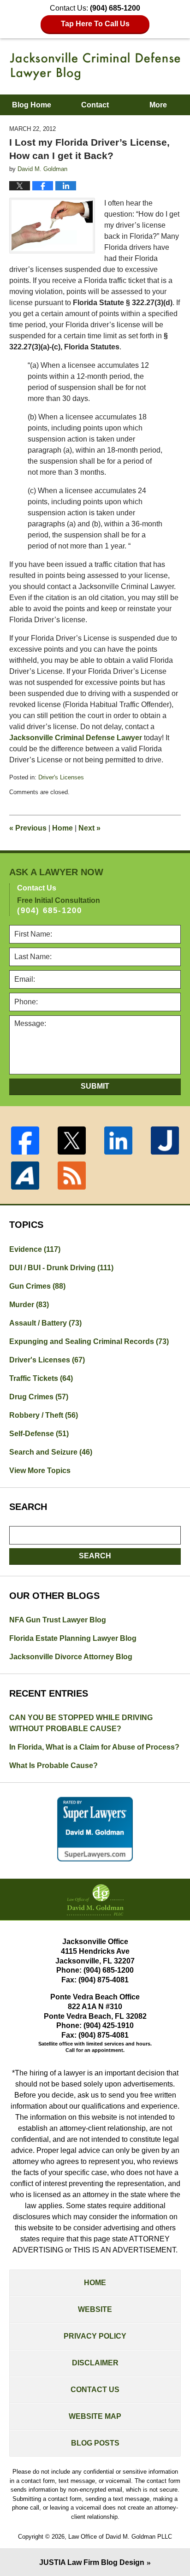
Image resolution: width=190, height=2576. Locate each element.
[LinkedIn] (118, 1141)
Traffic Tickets (41, 1378)
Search (95, 1556)
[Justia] (165, 1141)
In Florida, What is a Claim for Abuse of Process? (94, 1747)
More (158, 105)
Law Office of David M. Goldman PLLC (120, 2537)
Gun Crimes (37, 1286)
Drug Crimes (39, 1397)
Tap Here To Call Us (95, 24)
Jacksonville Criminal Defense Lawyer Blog (95, 66)
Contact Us (95, 2390)
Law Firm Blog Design (92, 2562)
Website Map (95, 2416)
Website (95, 2309)
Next (89, 828)
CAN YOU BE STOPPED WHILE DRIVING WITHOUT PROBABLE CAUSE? (81, 1723)
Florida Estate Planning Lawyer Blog (73, 1638)
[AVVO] (25, 1176)
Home (62, 828)
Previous (28, 828)
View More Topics (40, 1471)
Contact (95, 105)
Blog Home (32, 105)
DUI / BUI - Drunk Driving (61, 1268)
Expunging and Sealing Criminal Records (89, 1341)
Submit (95, 1086)
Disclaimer (95, 2363)
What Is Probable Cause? (53, 1765)
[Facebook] (25, 1141)
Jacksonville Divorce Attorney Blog (71, 1657)
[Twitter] (72, 1141)
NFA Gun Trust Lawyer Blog (58, 1620)
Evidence (35, 1249)
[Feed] (72, 1176)
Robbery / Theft (44, 1415)
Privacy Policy (95, 2336)
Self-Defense (39, 1434)
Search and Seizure (51, 1452)
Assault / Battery (45, 1323)
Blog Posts (95, 2443)
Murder (29, 1305)
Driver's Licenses (61, 777)
